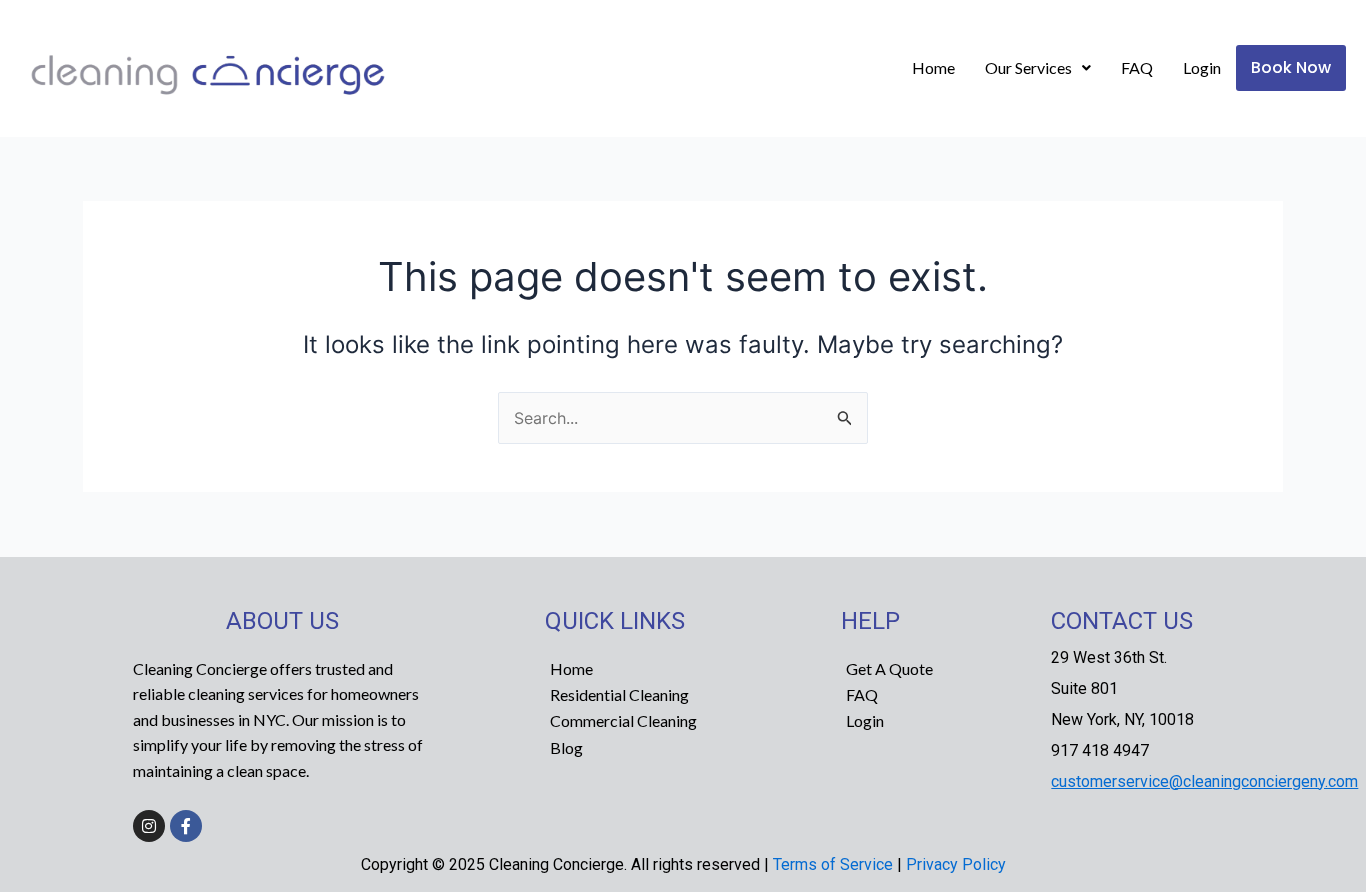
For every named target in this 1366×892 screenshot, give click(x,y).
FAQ (1137, 67)
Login (1202, 67)
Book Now (1291, 67)
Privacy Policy (956, 864)
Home (933, 67)
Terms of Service (833, 864)
